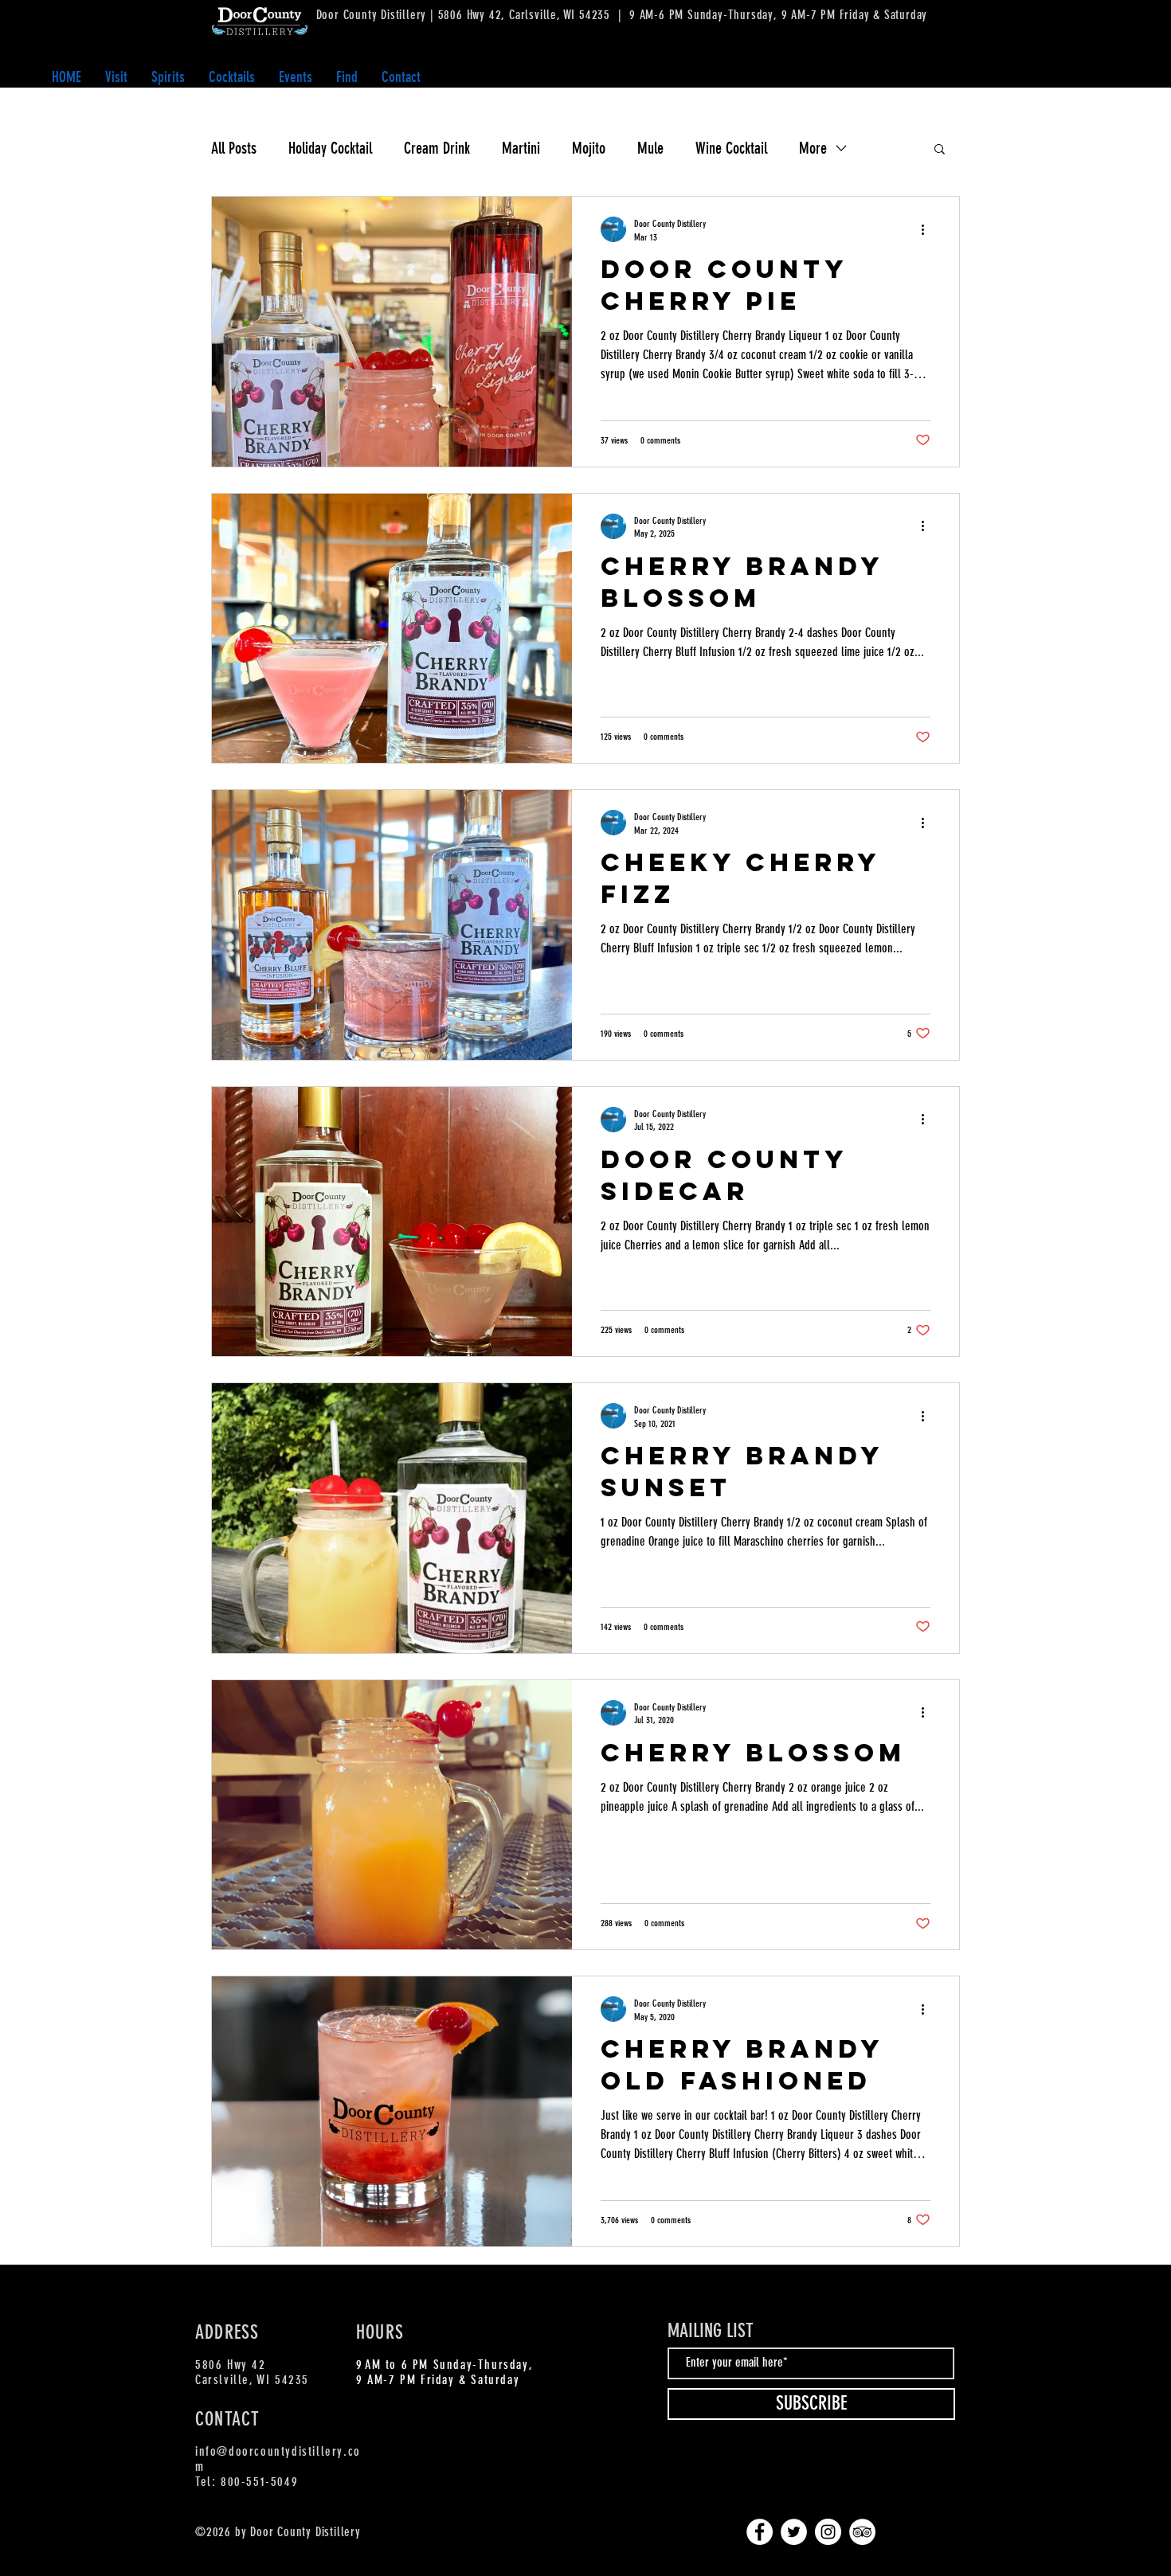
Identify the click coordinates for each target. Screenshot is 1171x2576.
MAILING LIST (711, 2331)
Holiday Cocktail (330, 148)
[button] (168, 77)
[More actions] (928, 229)
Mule (650, 148)
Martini (521, 148)
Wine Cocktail (731, 148)
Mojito (589, 148)
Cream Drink (437, 148)
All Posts (234, 148)
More (813, 148)
